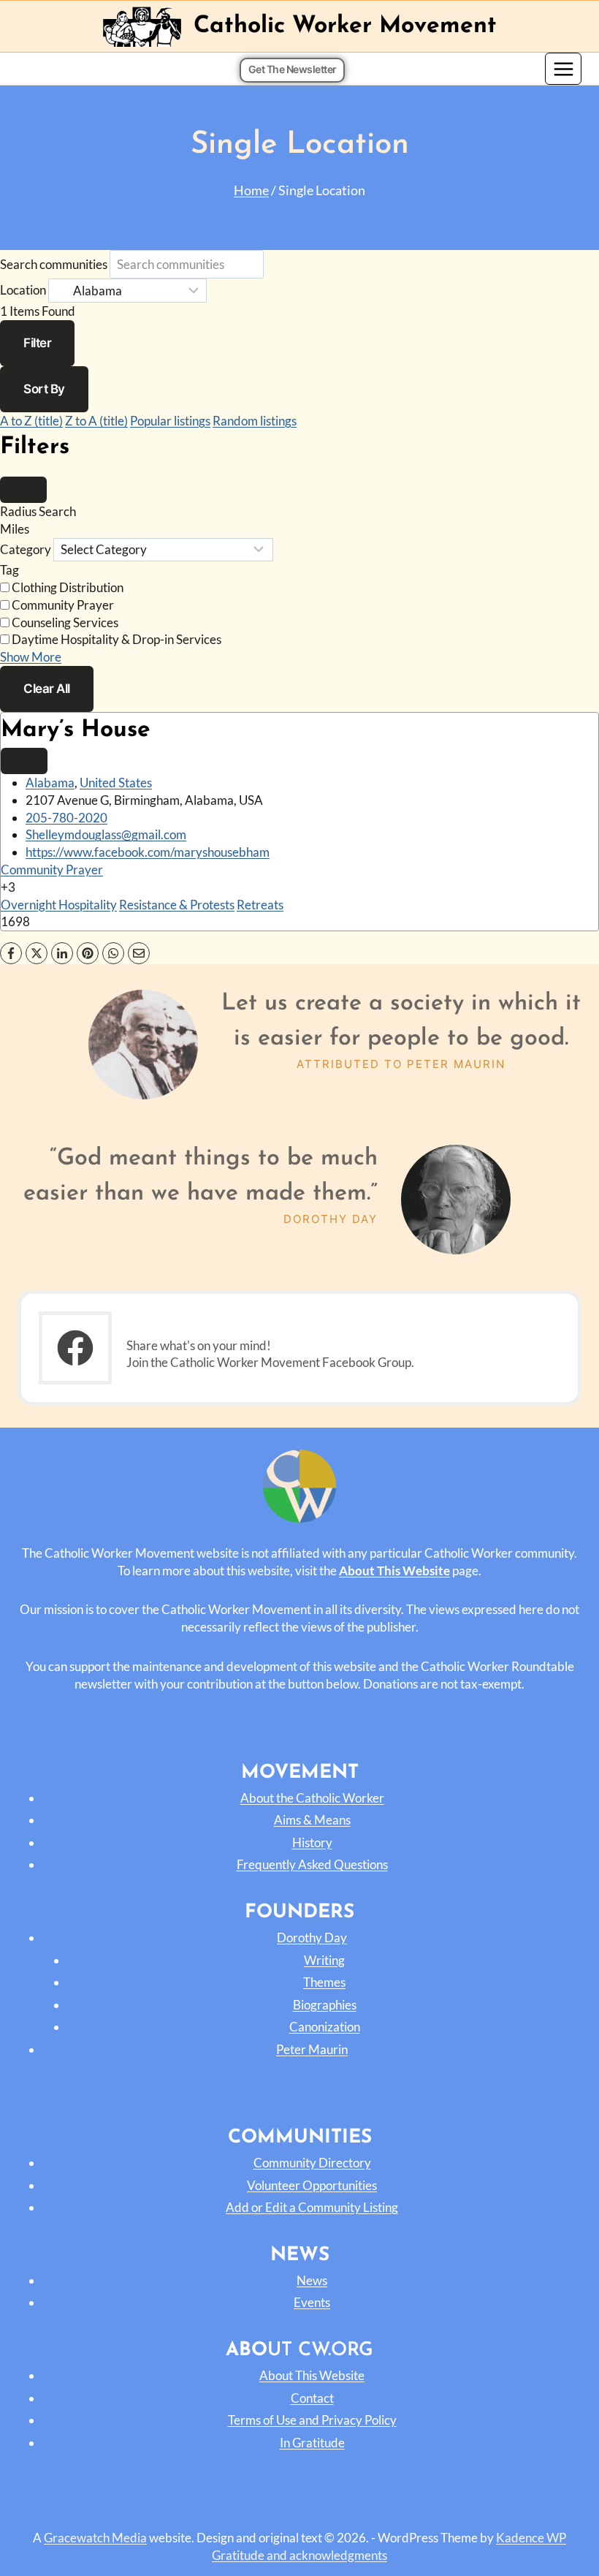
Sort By (44, 389)
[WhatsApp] (113, 953)
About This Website (312, 2375)
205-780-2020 (66, 818)
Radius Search (38, 511)
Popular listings (170, 421)
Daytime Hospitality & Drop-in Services (117, 639)
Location (23, 291)
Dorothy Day (312, 1937)
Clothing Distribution (68, 587)
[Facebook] (11, 953)
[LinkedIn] (62, 953)
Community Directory (312, 2163)
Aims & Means (312, 1820)
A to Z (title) (31, 421)
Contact (312, 2398)
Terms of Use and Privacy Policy (312, 2420)
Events (312, 2302)
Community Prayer (63, 605)
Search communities (54, 264)
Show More (31, 657)
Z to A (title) (96, 421)
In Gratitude (312, 2443)
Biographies (325, 2005)
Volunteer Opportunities (312, 2185)
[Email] (139, 953)
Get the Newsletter (293, 69)
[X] (37, 953)
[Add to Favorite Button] (24, 761)
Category (26, 549)
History (312, 1842)
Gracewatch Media (95, 2538)
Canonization (325, 2027)
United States (116, 783)
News (312, 2280)
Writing (324, 1960)
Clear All (47, 689)
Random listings (255, 421)
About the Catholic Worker (312, 1798)
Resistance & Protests (177, 905)
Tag (9, 570)
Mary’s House (76, 730)
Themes (324, 1982)
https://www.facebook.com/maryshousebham (148, 852)
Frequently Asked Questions (312, 1864)
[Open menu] (563, 69)
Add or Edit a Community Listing (312, 2207)
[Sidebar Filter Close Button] (23, 490)
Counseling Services (65, 622)
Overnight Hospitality (59, 905)
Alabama (50, 783)
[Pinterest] (88, 953)
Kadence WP (531, 2538)
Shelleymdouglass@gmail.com (106, 834)
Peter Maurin (312, 2049)
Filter (37, 343)
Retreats (260, 905)
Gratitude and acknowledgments (299, 2555)
